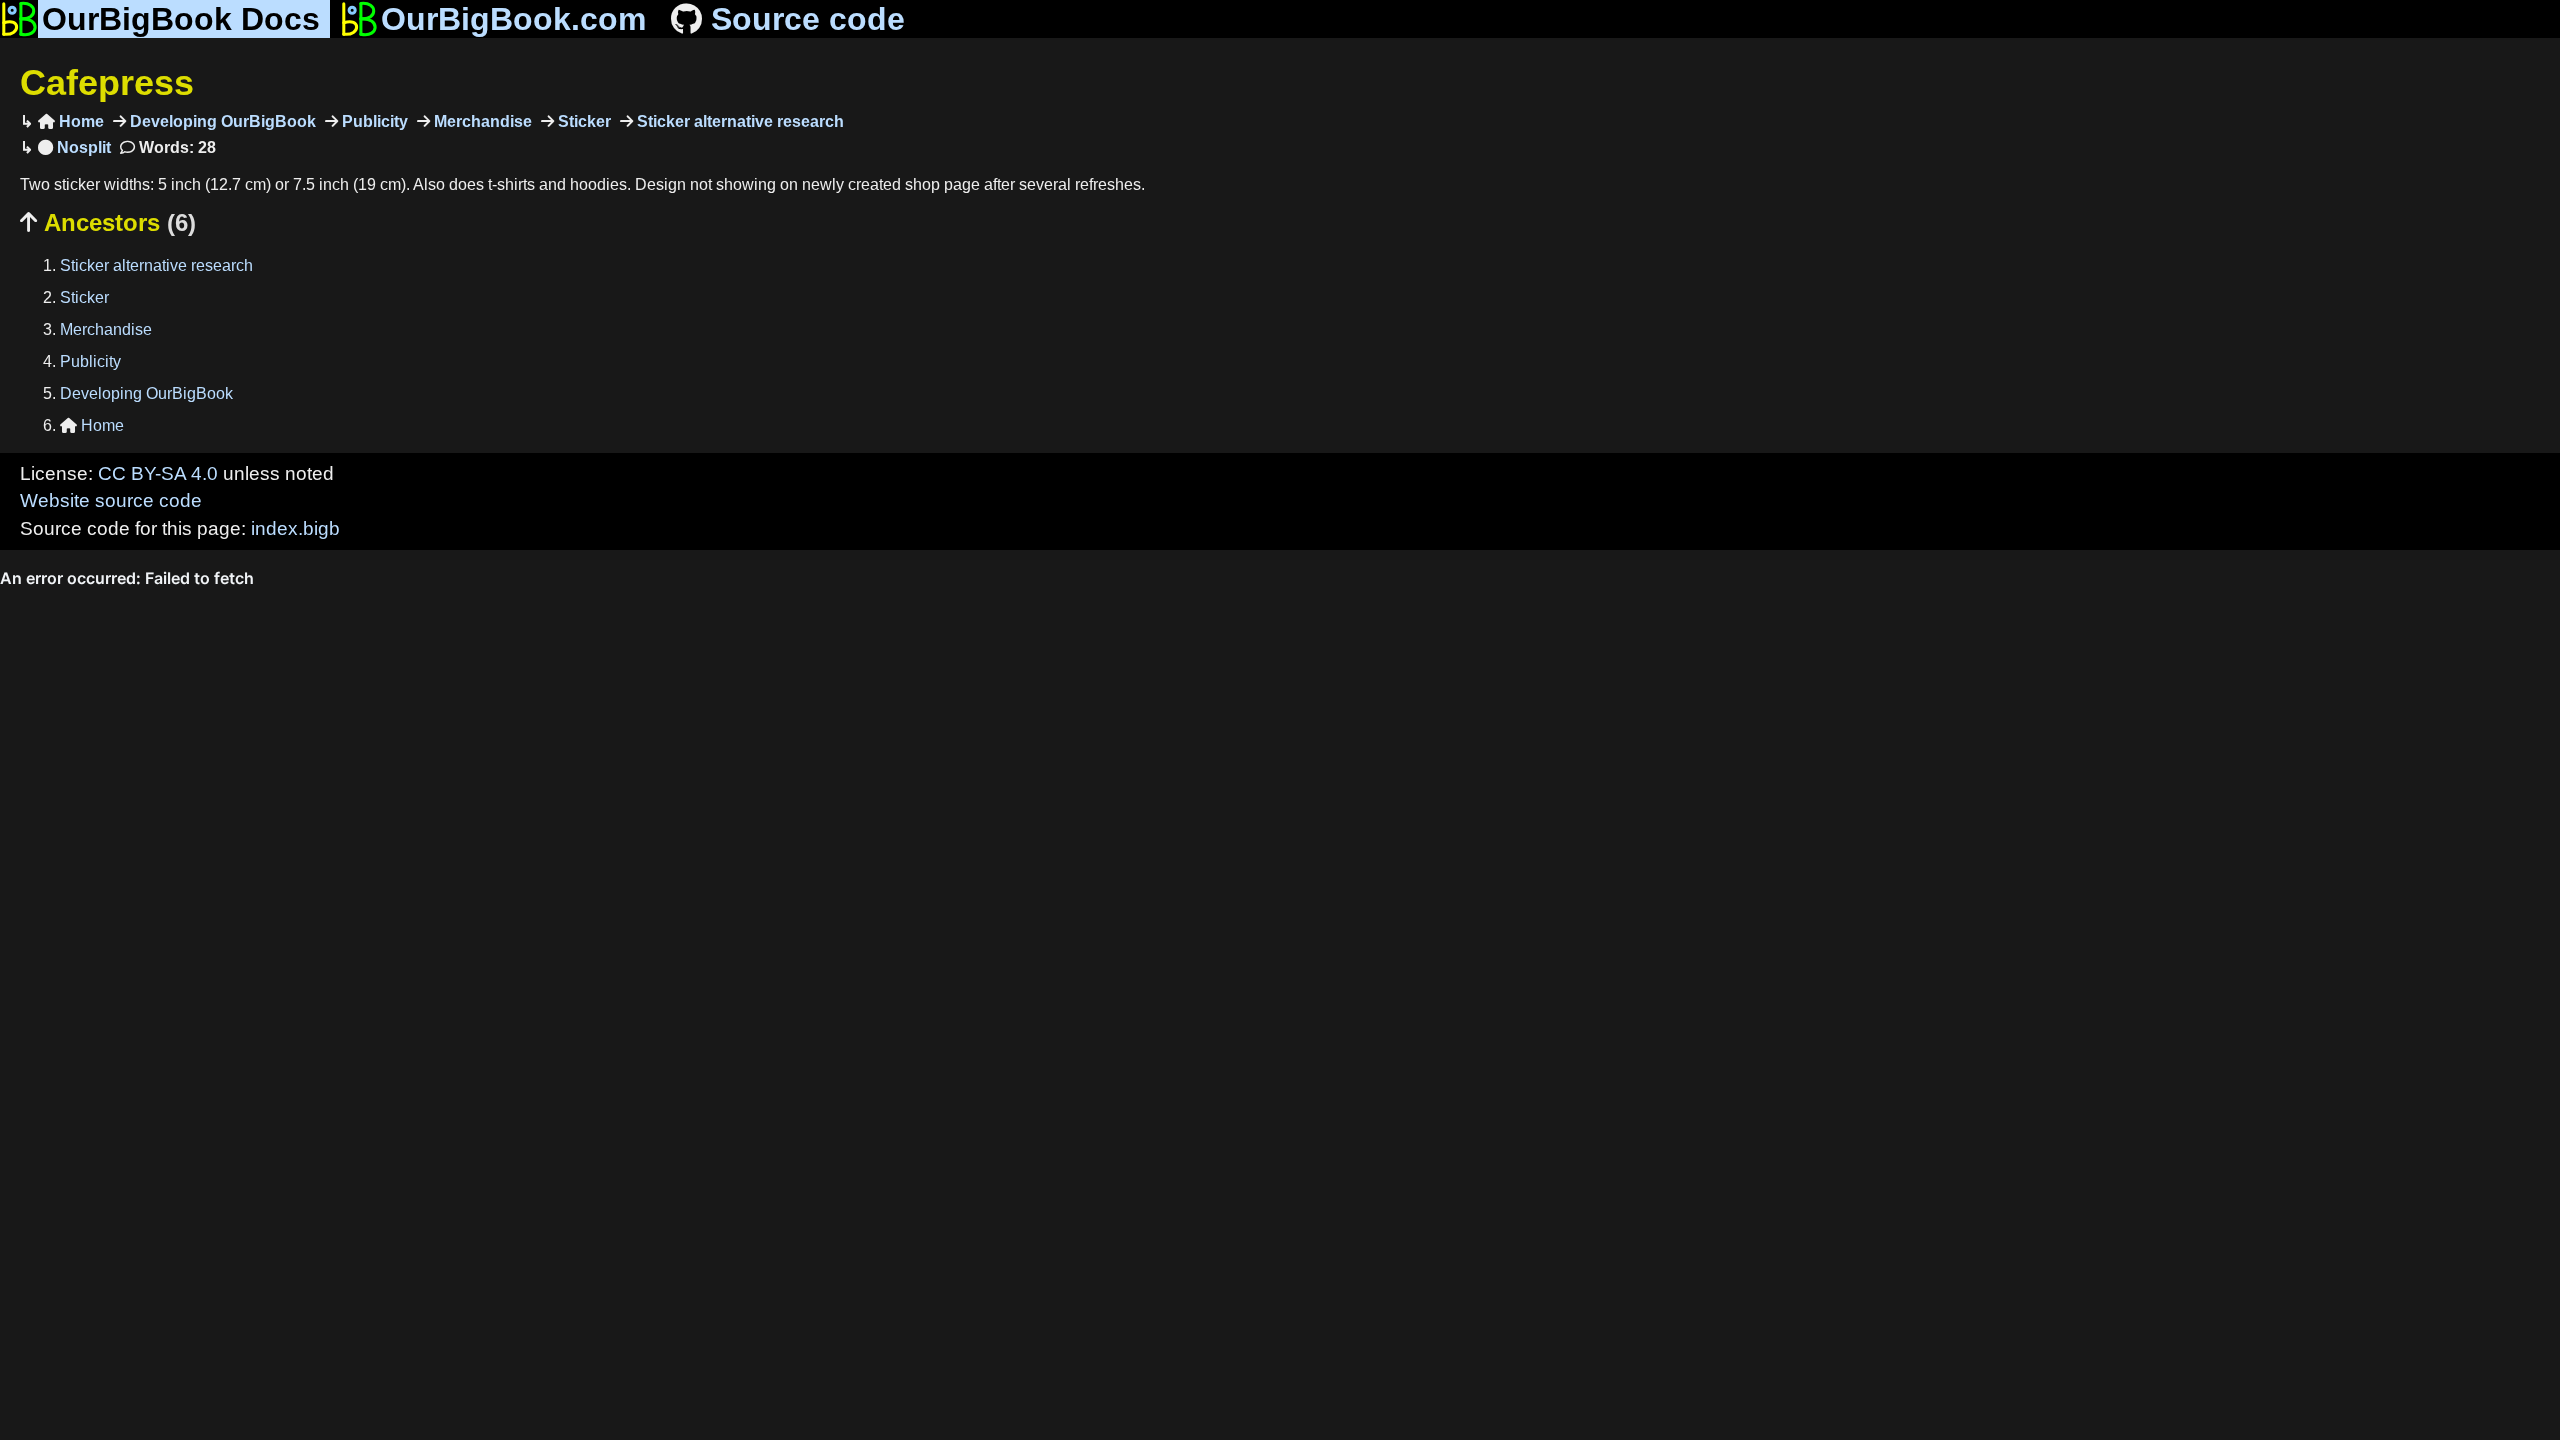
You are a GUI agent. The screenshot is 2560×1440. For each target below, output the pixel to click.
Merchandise (481, 121)
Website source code (111, 500)
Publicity (373, 121)
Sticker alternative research (738, 121)
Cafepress (107, 82)
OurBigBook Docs (181, 19)
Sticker (582, 121)
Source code (808, 19)
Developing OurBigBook (221, 121)
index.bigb (295, 528)
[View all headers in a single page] (74, 147)
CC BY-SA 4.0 (158, 473)
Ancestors (108, 222)
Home (71, 121)
